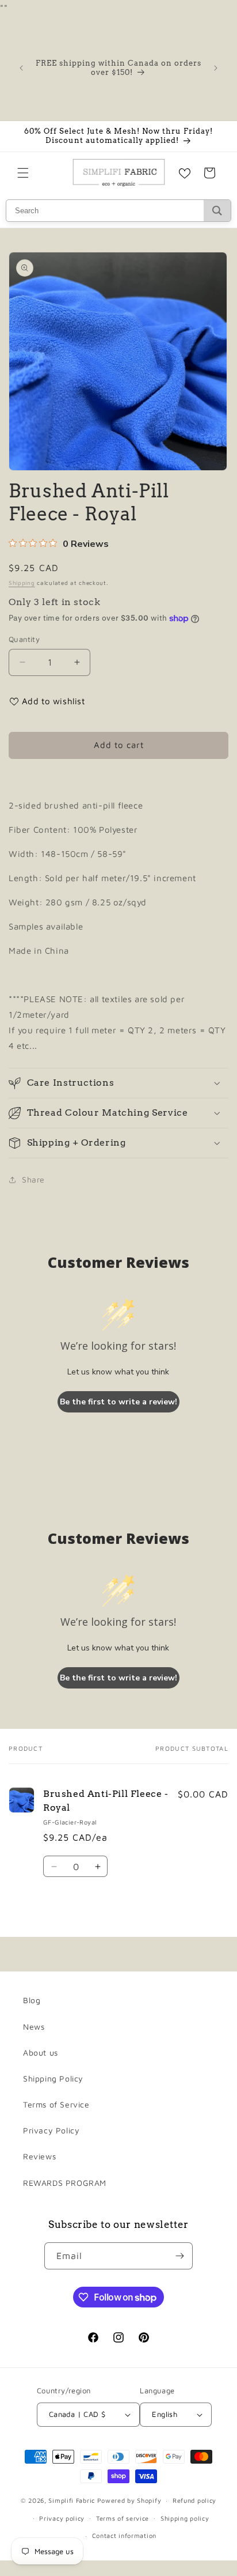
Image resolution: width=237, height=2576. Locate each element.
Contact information (124, 2535)
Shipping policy (185, 2518)
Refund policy (194, 2500)
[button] (23, 173)
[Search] (217, 211)
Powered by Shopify (129, 2500)
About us (41, 2052)
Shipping (22, 583)
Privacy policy (62, 2518)
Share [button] (33, 1179)
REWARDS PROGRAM (65, 2183)
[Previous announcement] (21, 68)
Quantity (24, 639)
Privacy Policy (51, 2130)
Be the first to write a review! (118, 1402)
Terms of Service (56, 2104)
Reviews (39, 2156)
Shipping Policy (53, 2078)
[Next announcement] (216, 68)
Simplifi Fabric (72, 2500)
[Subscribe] (179, 2256)
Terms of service (123, 2518)
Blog (32, 2000)
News (34, 2027)
